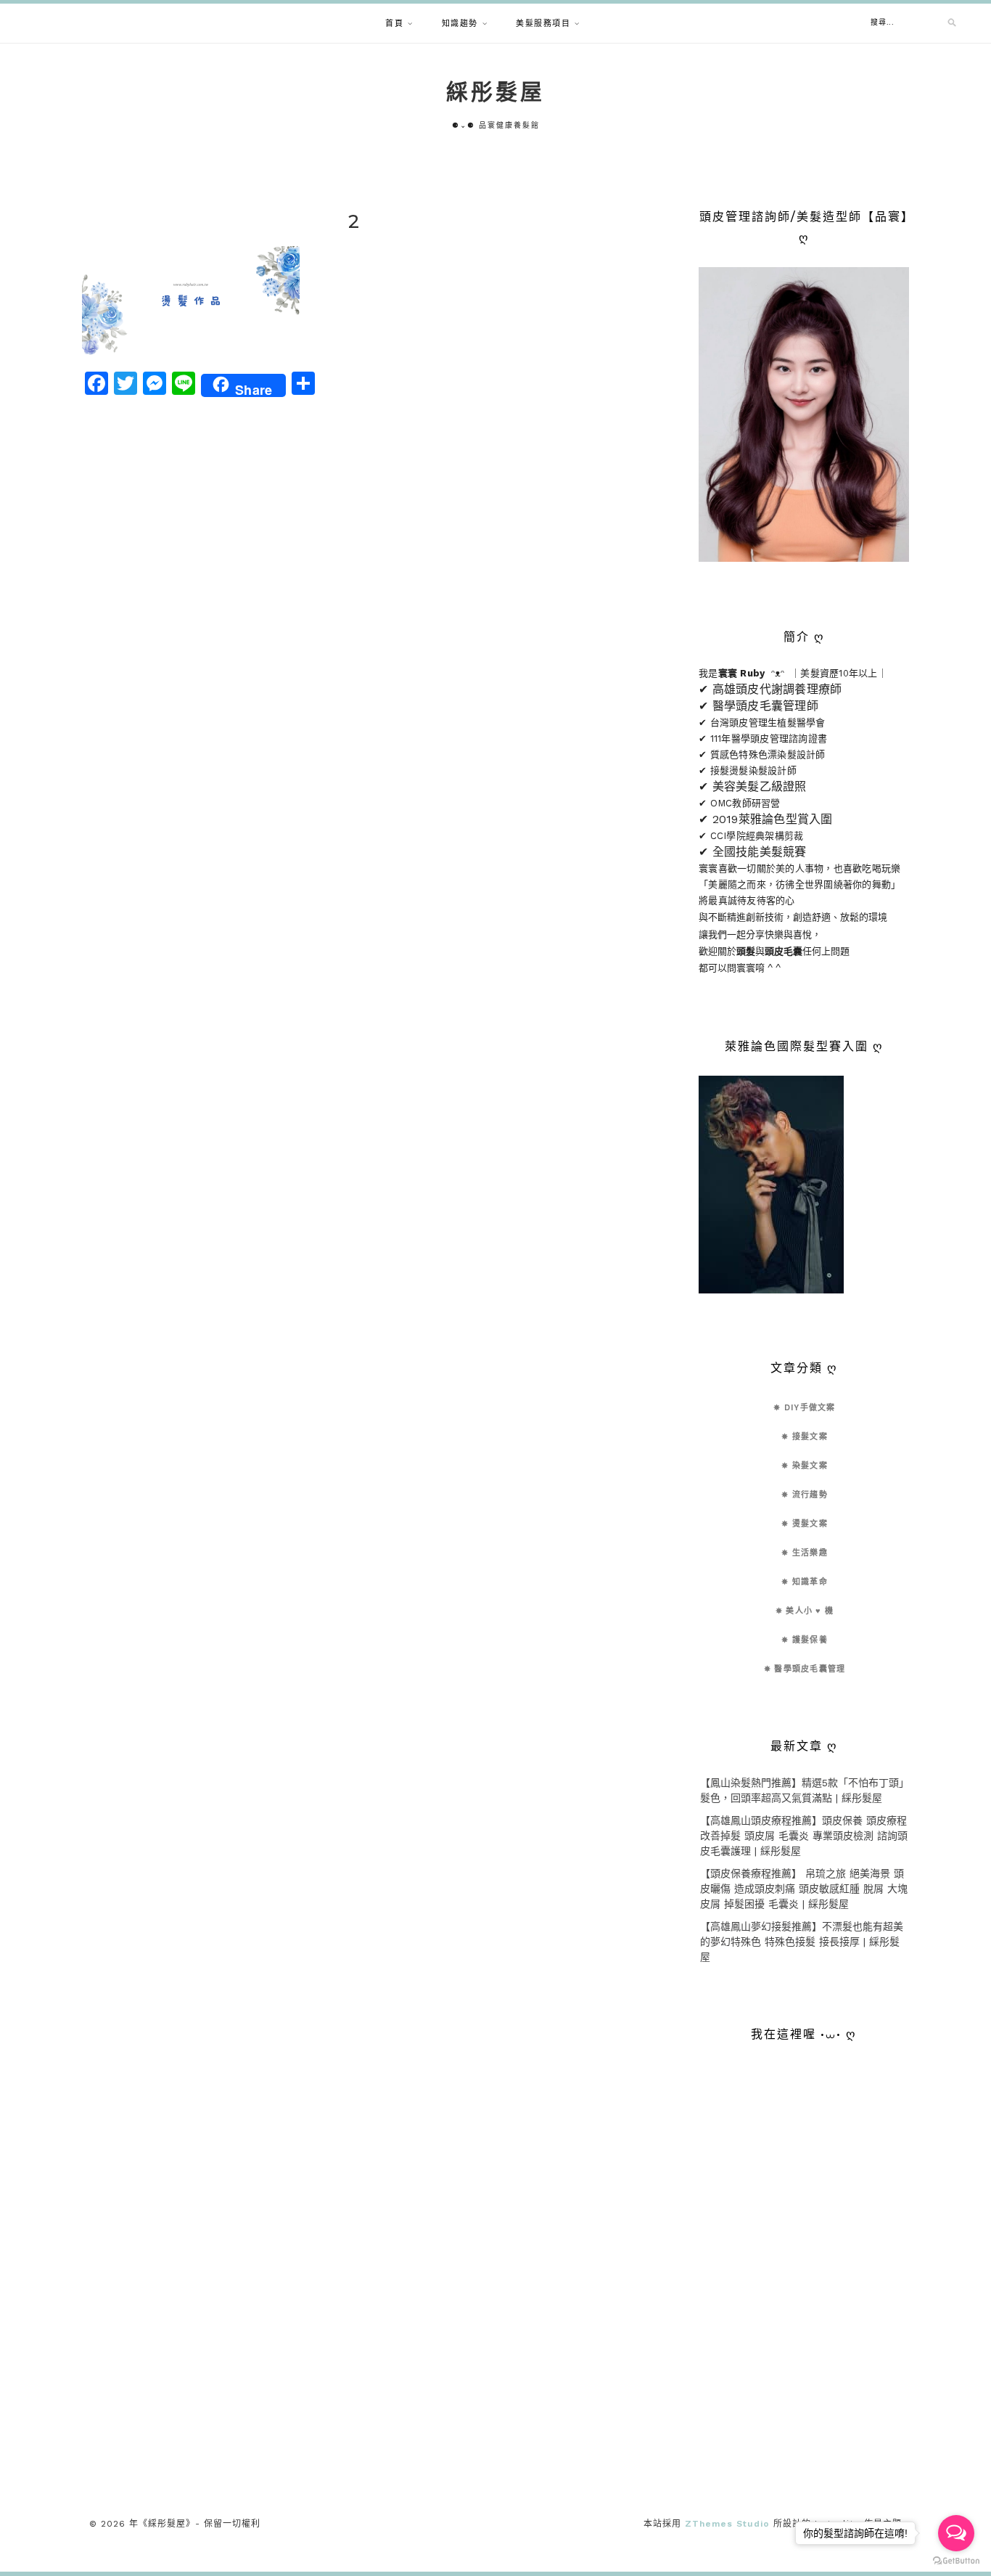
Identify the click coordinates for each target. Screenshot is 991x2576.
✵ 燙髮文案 (805, 1524)
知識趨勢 (460, 24)
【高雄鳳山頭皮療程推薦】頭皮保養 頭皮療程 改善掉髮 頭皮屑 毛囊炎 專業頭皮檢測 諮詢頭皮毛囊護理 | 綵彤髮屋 (804, 1836)
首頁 (394, 24)
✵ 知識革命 (805, 1582)
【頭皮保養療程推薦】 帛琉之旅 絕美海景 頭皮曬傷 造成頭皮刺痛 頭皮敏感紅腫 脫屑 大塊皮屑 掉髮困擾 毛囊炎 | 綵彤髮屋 (804, 1889)
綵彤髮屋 (495, 92)
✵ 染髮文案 (805, 1466)
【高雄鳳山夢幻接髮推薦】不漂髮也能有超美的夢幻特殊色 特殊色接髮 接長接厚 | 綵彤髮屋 (802, 1942)
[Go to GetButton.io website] (956, 2561)
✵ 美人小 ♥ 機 (805, 1611)
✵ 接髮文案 (805, 1437)
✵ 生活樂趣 (805, 1553)
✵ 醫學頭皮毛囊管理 (805, 1669)
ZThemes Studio (727, 2524)
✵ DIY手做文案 (804, 1408)
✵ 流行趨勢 (805, 1495)
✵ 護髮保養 (805, 1640)
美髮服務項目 (543, 24)
